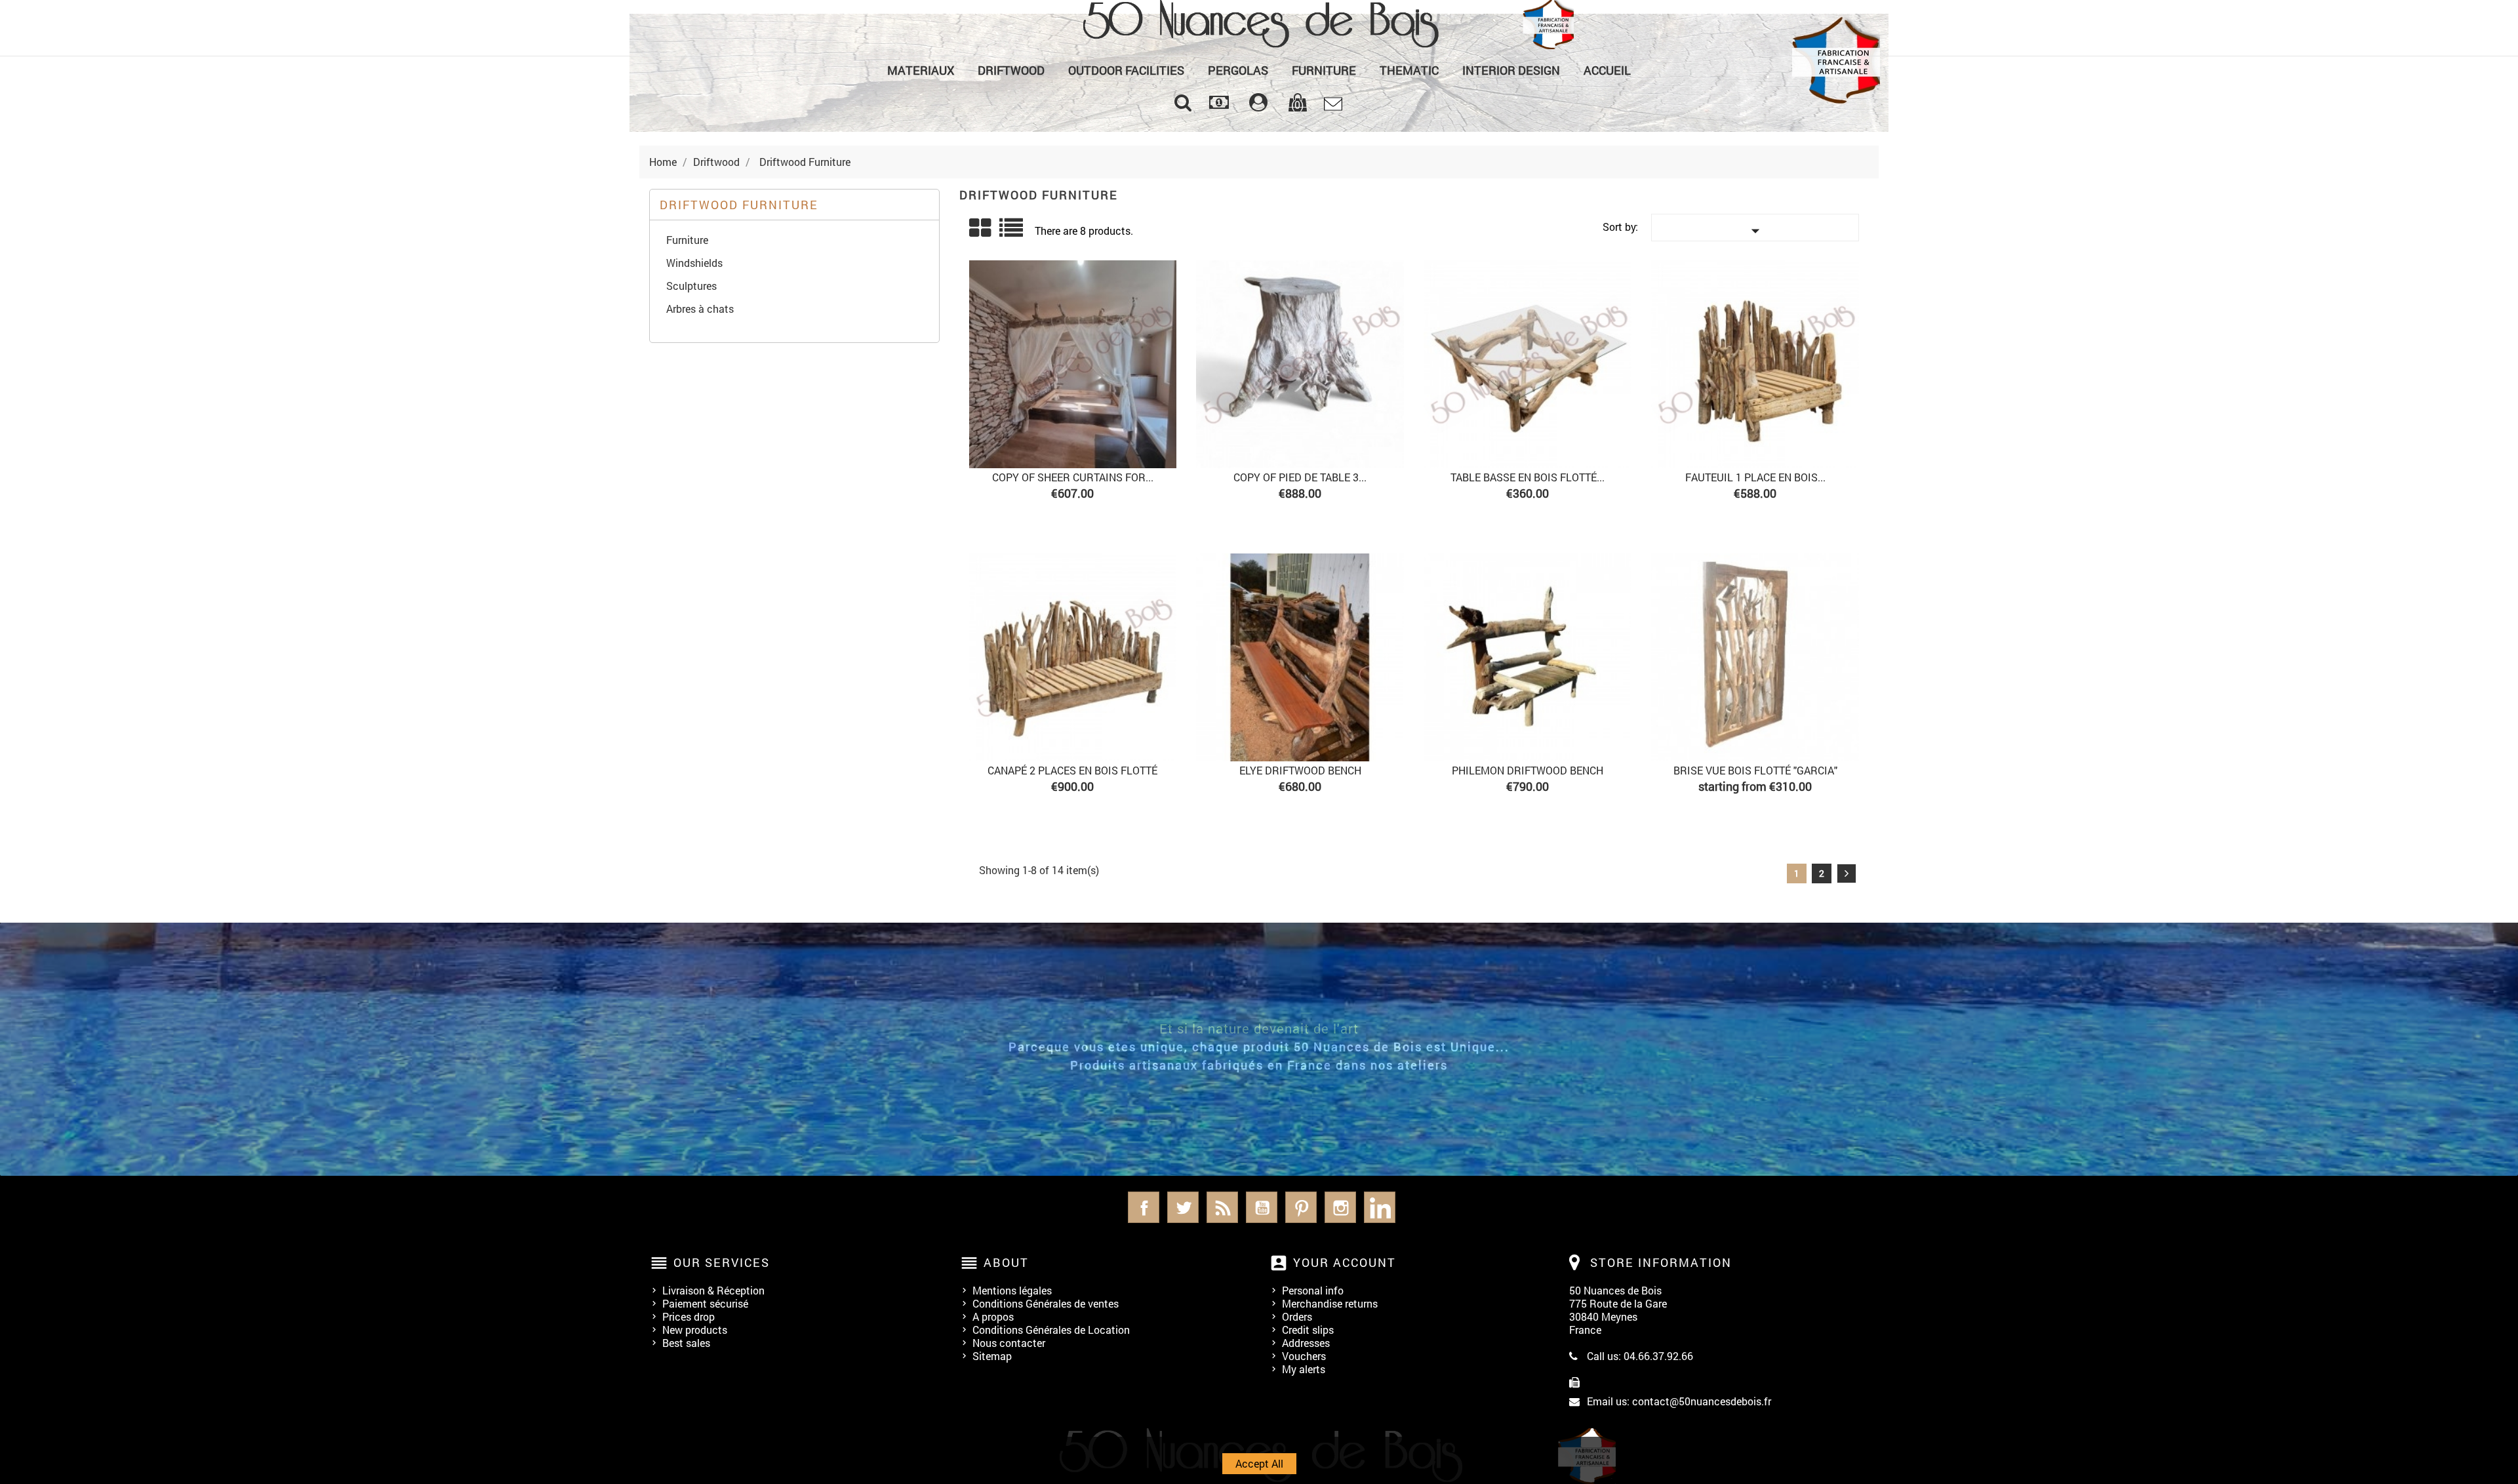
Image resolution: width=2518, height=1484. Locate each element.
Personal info (1313, 1290)
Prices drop (689, 1316)
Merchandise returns (1330, 1303)
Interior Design (1511, 70)
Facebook (1144, 1207)
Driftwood (1011, 70)
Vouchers (1304, 1356)
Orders (1297, 1316)
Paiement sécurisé (705, 1303)
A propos (993, 1316)
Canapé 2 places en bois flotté (1072, 770)
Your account (1345, 1262)
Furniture (1324, 70)
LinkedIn (1380, 1207)
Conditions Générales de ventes (1046, 1303)
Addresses (1306, 1343)
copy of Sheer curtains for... (1073, 477)
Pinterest (1301, 1207)
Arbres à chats (700, 309)
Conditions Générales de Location (1051, 1330)
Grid (981, 228)
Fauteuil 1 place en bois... (1755, 477)
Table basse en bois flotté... (1528, 477)
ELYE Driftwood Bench (1300, 770)
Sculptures (691, 286)
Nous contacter (1009, 1343)
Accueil (1607, 70)
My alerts (1304, 1369)
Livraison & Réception (713, 1290)
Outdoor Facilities (1126, 70)
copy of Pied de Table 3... (1300, 477)
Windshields (694, 263)
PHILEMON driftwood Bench (1528, 770)
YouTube (1262, 1207)
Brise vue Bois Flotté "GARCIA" (1755, 770)
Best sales (686, 1343)
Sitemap (992, 1356)
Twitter (1183, 1207)
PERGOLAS (1238, 70)
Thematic (1409, 70)
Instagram (1340, 1207)
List (1012, 232)
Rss (1222, 1207)
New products (695, 1330)
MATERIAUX (921, 70)
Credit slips (1308, 1330)
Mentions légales (1012, 1290)
